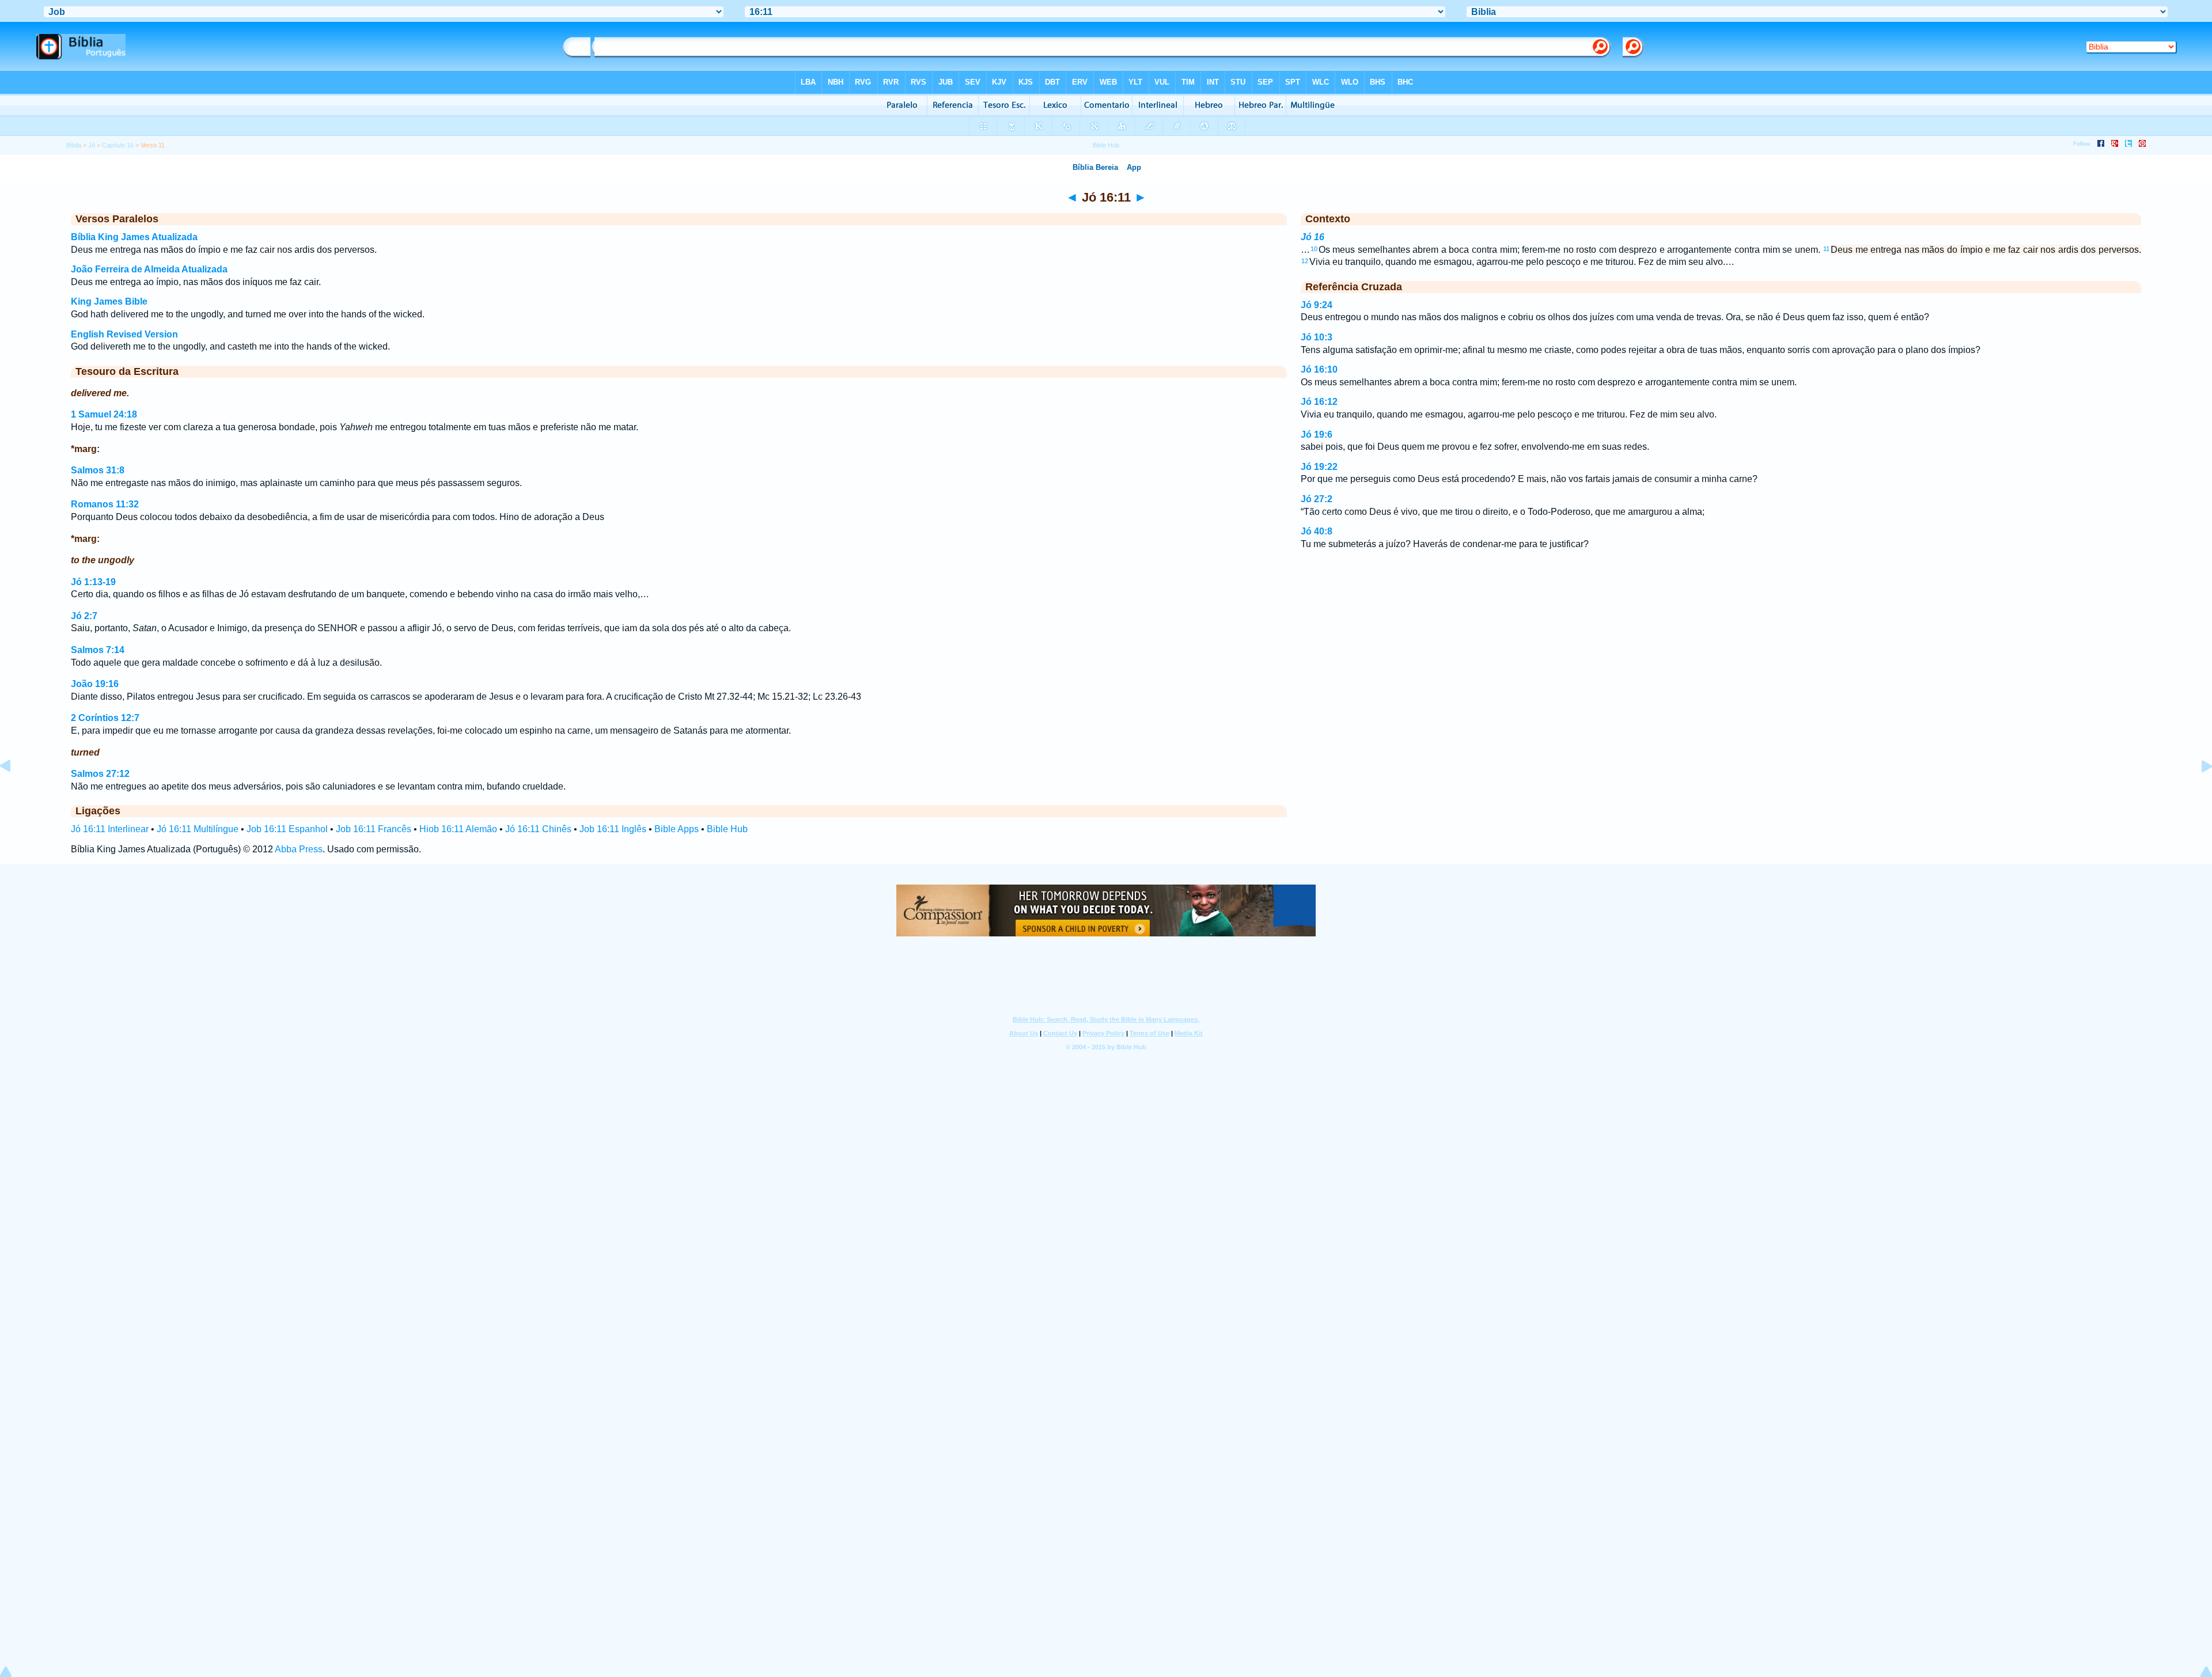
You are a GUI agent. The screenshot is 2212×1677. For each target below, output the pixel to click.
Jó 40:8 (1317, 531)
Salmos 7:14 (98, 650)
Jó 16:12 (1319, 402)
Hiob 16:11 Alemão (458, 829)
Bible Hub (727, 829)
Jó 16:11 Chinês (538, 829)
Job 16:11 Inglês (613, 829)
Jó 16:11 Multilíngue (198, 829)
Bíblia (74, 145)
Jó (92, 145)
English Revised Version (124, 334)
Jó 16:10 (1319, 369)
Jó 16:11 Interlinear (110, 829)
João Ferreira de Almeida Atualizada (149, 269)
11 (1826, 249)
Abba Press (299, 849)
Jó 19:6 (1317, 435)
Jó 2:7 (84, 616)
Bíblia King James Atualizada (134, 237)
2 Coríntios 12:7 (105, 718)
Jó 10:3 (1317, 337)
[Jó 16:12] (2198, 792)
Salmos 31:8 (98, 470)
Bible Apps (677, 829)
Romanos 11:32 (105, 504)
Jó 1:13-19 (93, 582)
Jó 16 (1313, 237)
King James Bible (109, 301)
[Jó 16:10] (14, 792)
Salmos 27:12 (100, 774)
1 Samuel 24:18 (104, 414)
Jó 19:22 (1319, 467)
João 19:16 (95, 684)
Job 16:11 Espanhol (287, 829)
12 (1305, 261)
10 (1314, 249)
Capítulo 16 (118, 145)
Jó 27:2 (1317, 499)
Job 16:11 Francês (374, 829)
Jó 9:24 (1317, 305)
